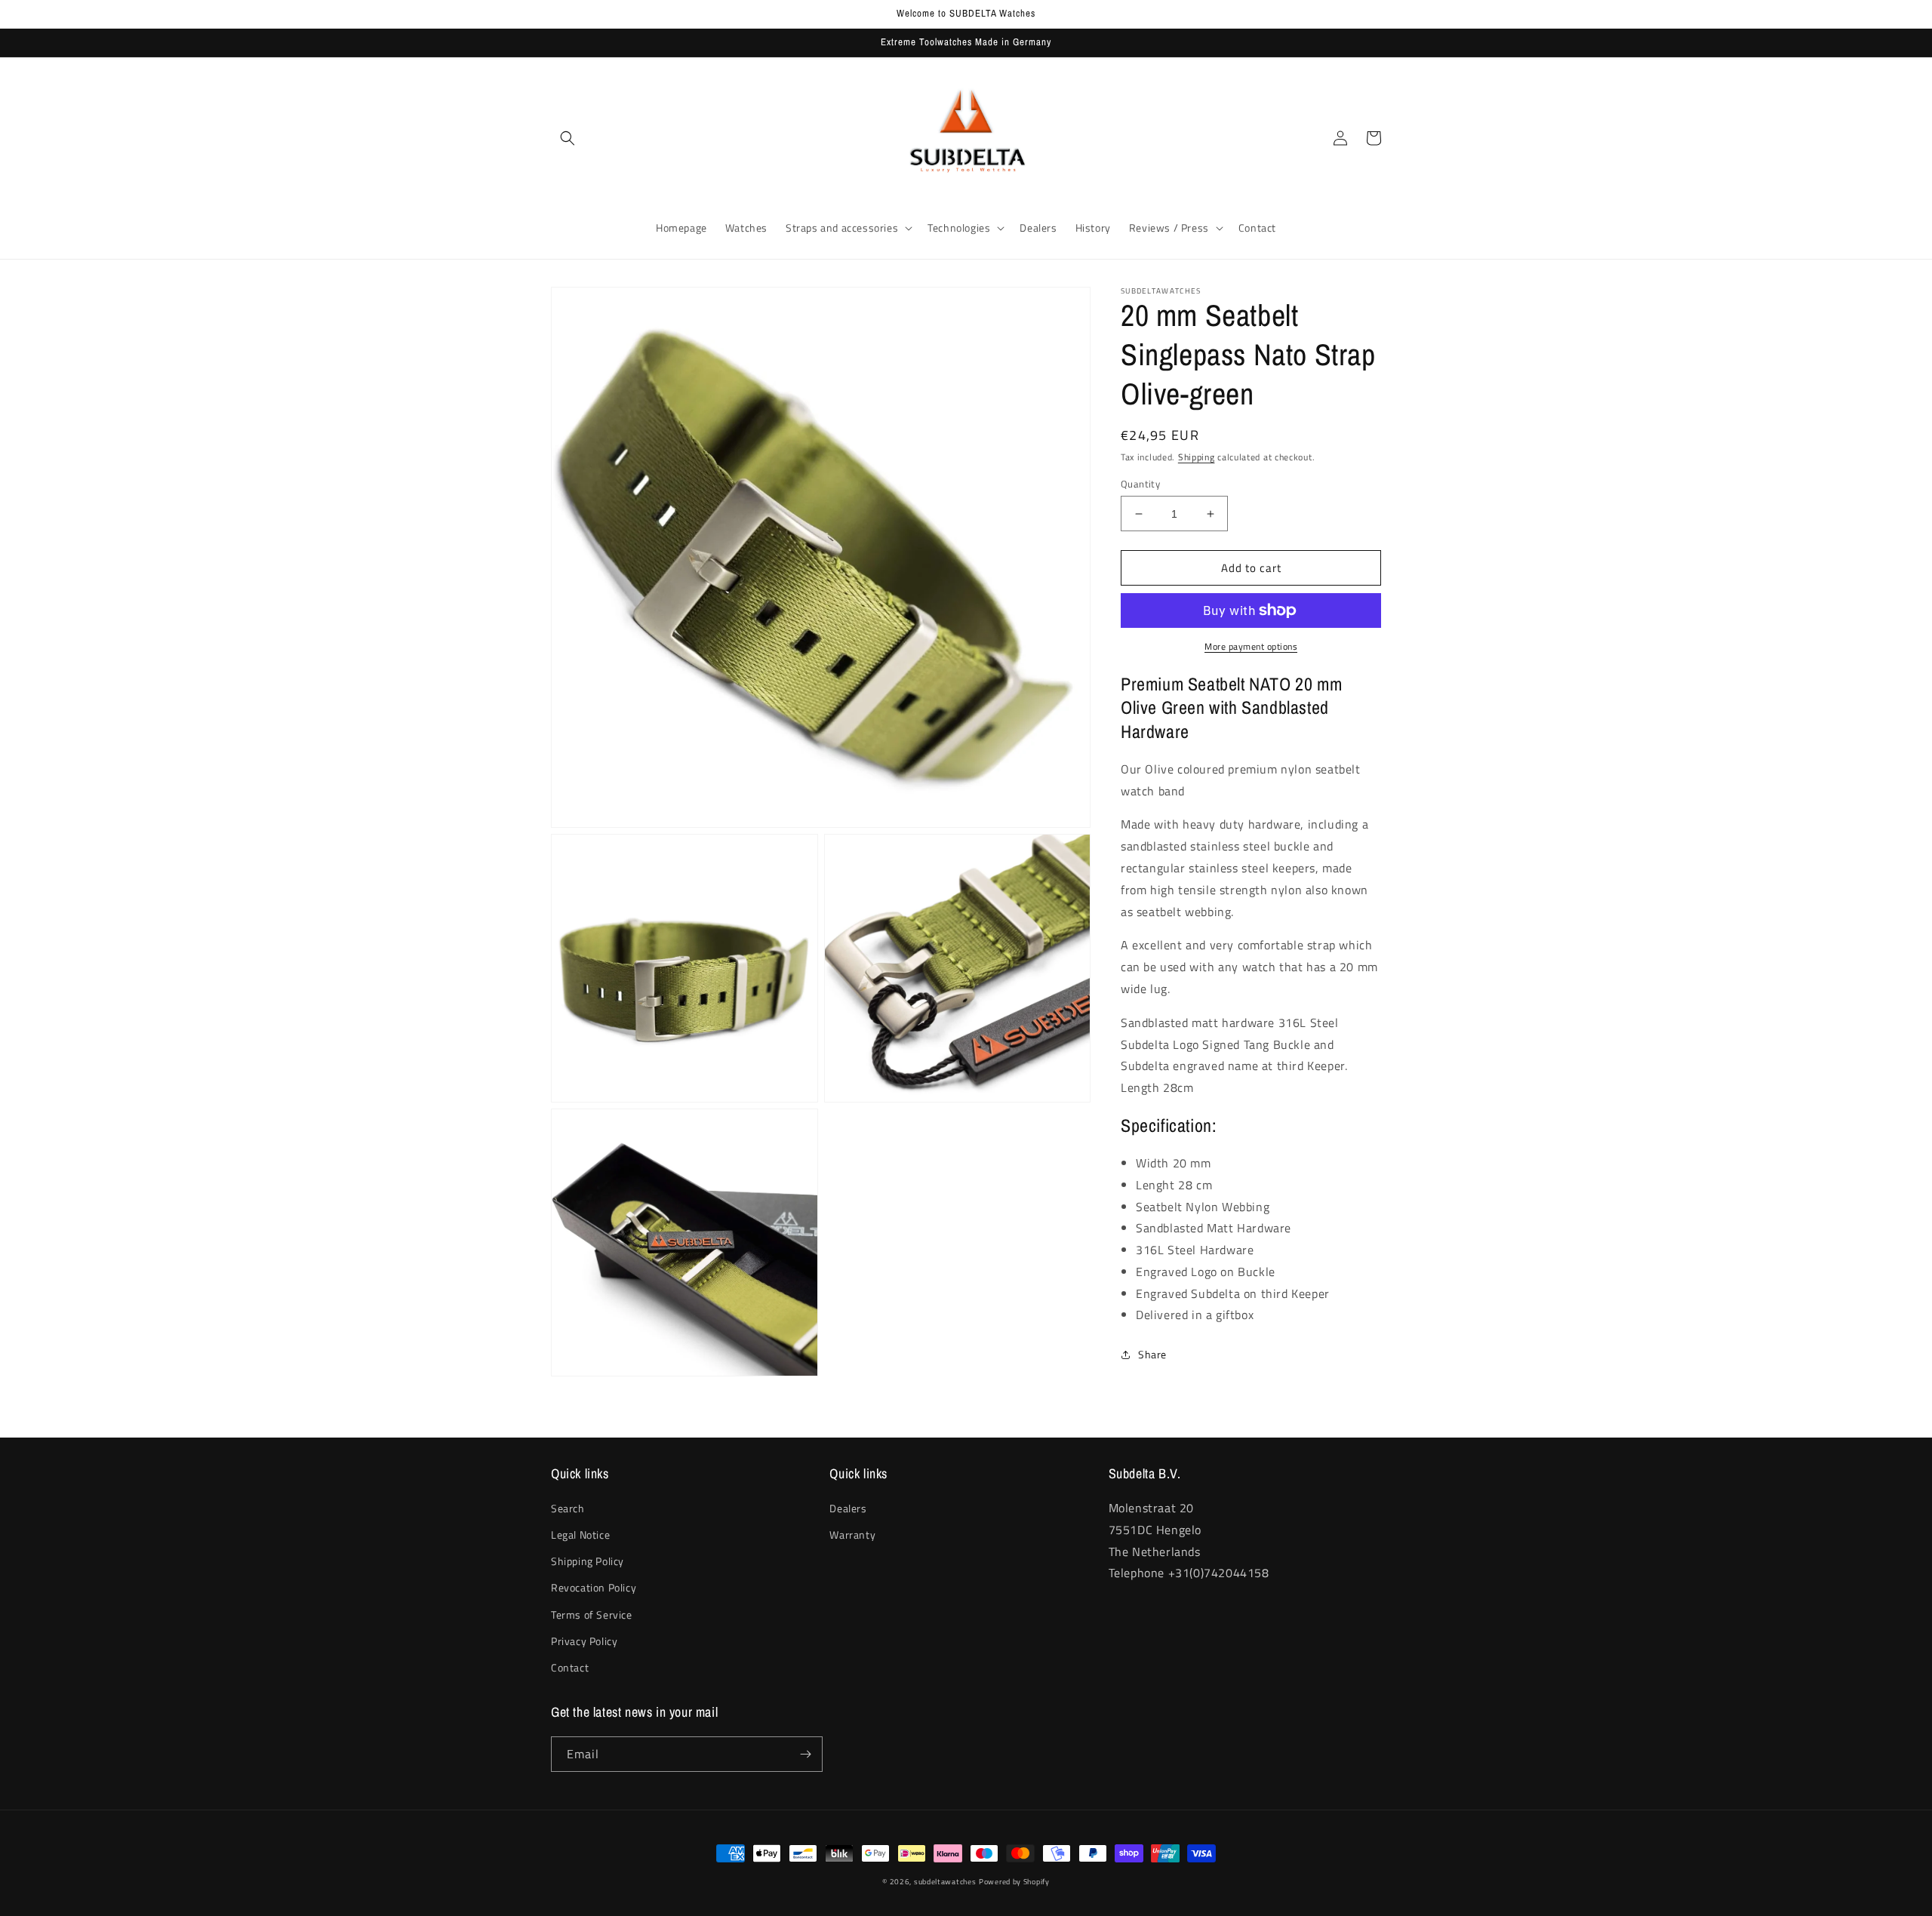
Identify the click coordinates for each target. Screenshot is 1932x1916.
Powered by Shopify (1014, 1882)
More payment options (1251, 647)
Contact (570, 1667)
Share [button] (1152, 1354)
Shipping (1197, 457)
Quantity (1140, 484)
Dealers (848, 1508)
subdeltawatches (945, 1882)
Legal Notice (580, 1535)
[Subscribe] (805, 1754)
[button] (568, 138)
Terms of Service (592, 1615)
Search (568, 1508)
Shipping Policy (588, 1561)
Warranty (852, 1535)
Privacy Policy (584, 1641)
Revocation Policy (594, 1587)
